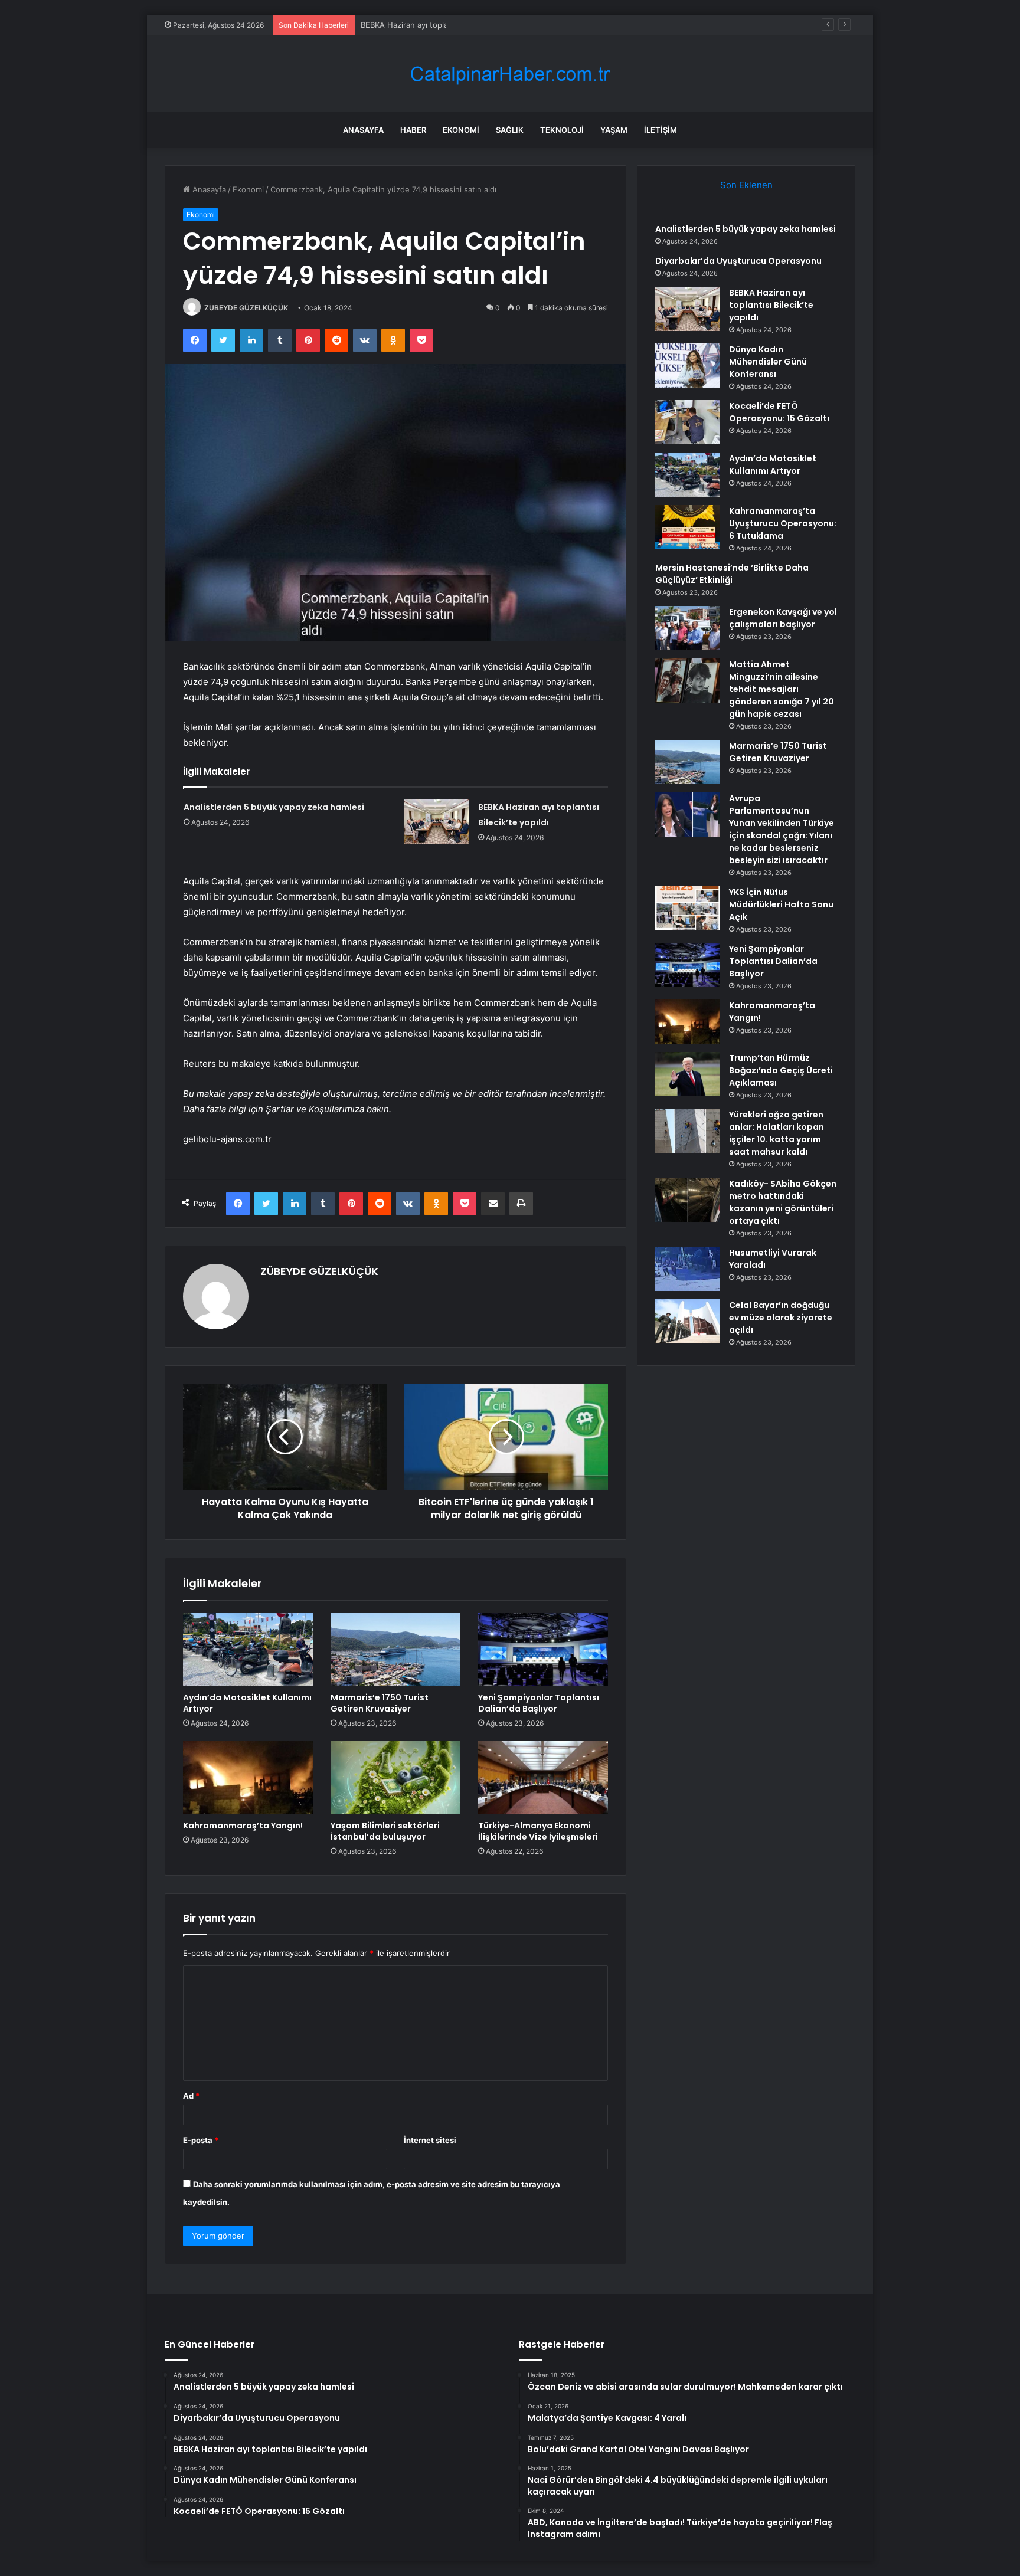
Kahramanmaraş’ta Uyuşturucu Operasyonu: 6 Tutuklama (783, 523)
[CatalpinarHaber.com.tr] (510, 74)
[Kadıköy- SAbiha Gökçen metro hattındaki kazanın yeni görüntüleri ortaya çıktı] (688, 1200)
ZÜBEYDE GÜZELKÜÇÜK (246, 308)
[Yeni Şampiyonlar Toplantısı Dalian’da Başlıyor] (543, 1649)
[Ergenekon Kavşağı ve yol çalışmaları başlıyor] (688, 628)
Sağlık (510, 130)
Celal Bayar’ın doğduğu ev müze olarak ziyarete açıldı (781, 1318)
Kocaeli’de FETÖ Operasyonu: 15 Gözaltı (779, 412)
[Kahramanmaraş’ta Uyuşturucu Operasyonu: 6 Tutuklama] (688, 527)
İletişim (661, 130)
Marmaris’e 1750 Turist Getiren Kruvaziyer (380, 1703)
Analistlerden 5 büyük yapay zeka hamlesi (274, 807)
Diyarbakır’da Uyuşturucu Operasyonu (738, 261)
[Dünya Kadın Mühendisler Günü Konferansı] (688, 366)
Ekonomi (461, 130)
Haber (413, 130)
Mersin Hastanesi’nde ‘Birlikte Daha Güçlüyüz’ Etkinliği (732, 574)
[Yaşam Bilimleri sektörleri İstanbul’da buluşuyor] (395, 1778)
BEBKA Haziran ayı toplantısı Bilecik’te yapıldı (442, 25)
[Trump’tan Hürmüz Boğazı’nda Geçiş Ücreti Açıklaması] (688, 1074)
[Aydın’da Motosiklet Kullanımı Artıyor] (248, 1649)
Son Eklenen (746, 185)
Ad (191, 2096)
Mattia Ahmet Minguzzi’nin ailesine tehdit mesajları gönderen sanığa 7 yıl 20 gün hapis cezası (782, 689)
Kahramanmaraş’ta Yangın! (243, 1826)
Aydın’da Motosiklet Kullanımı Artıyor (247, 1703)
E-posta (201, 2140)
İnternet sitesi (430, 2140)
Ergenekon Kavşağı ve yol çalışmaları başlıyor (783, 618)
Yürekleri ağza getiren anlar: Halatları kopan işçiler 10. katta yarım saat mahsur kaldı (777, 1133)
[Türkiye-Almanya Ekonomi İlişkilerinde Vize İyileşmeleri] (543, 1778)
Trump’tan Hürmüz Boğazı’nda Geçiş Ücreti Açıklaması (781, 1070)
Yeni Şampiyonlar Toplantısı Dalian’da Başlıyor (539, 1703)
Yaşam (614, 130)
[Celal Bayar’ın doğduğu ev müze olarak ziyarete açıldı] (688, 1321)
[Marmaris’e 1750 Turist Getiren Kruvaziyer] (395, 1649)
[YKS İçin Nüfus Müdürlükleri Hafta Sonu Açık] (688, 908)
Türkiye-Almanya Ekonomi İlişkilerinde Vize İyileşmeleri (538, 1831)
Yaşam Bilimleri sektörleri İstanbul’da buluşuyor (385, 1831)
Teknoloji (562, 130)
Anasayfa (363, 130)
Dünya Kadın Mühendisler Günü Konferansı (768, 362)
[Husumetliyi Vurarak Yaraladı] (688, 1269)
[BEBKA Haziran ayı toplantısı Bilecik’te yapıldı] (437, 822)
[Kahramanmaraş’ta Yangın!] (248, 1778)
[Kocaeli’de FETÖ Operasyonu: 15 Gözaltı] (688, 422)
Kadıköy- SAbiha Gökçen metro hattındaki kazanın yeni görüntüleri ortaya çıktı (783, 1202)
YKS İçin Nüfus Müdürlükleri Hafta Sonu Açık (781, 904)
